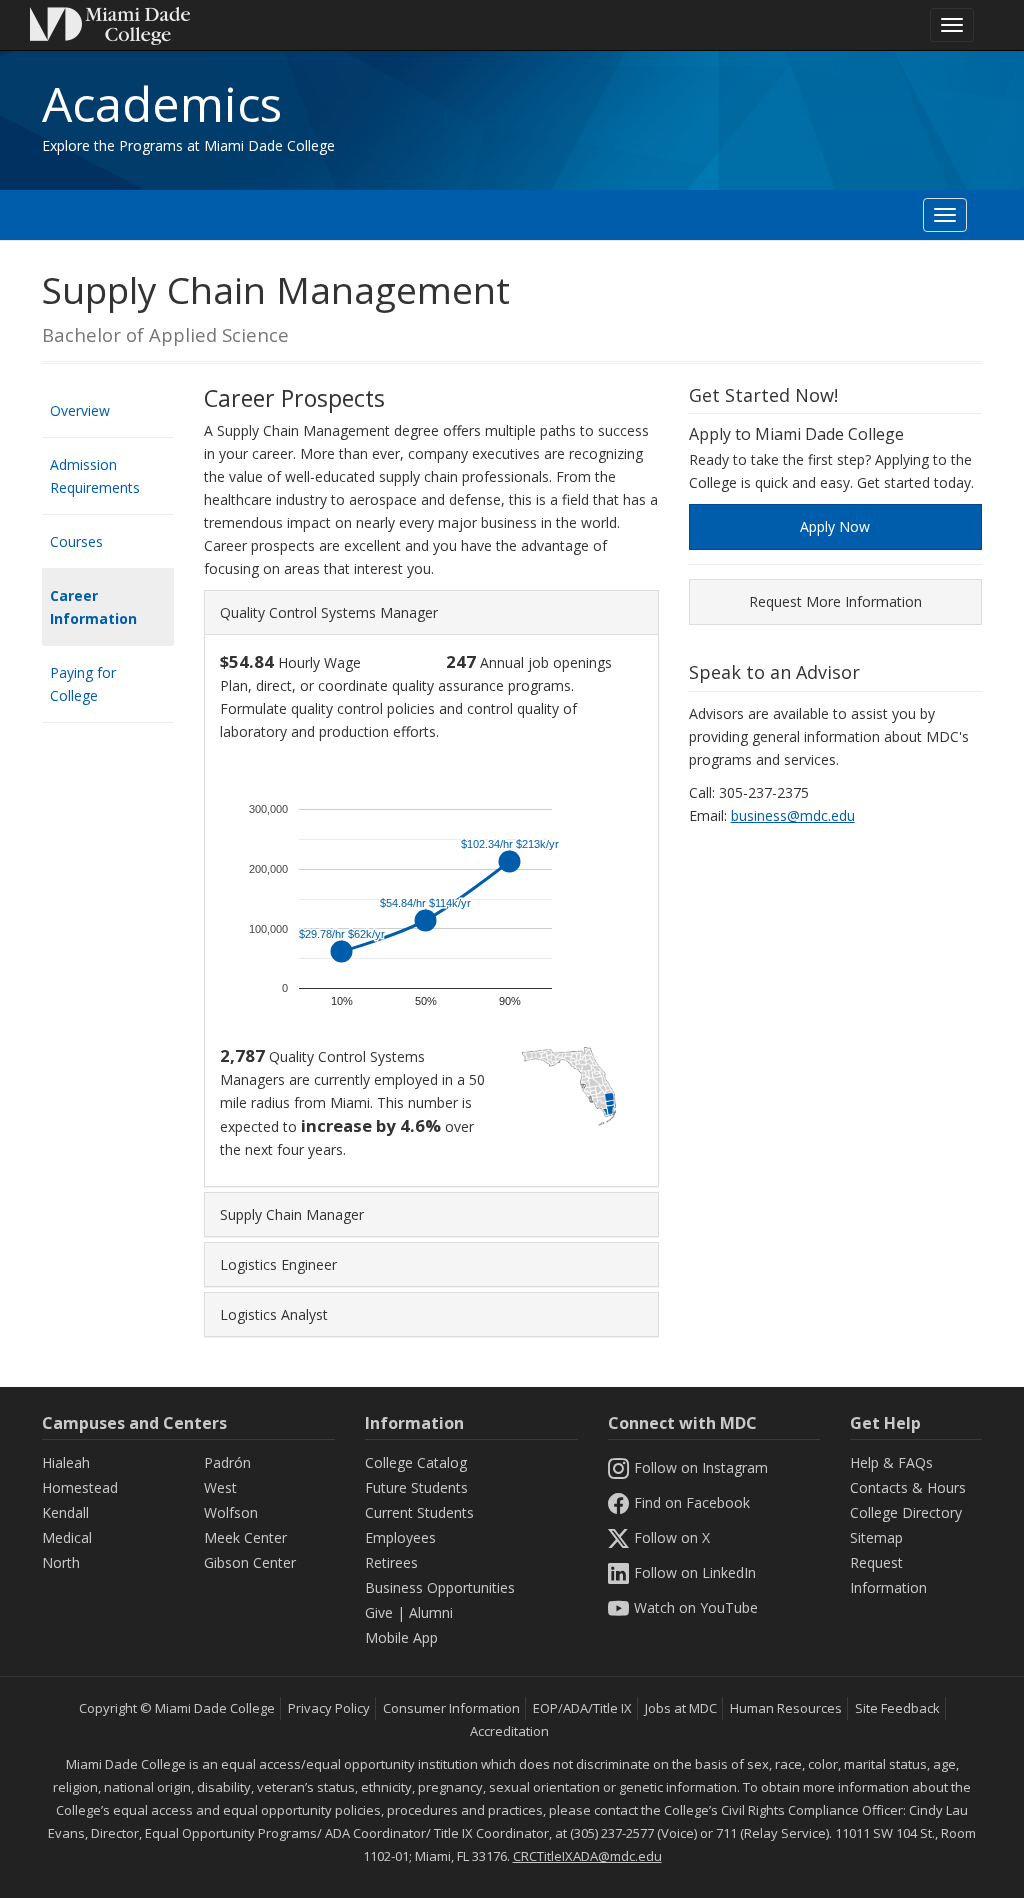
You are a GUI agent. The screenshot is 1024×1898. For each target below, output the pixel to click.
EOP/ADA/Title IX (582, 1708)
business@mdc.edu (793, 815)
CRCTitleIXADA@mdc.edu (587, 1856)
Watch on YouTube (696, 1607)
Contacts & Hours (908, 1487)
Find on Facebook (692, 1502)
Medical (67, 1537)
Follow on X (672, 1537)
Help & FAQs (891, 1462)
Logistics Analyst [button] (274, 1314)
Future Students (416, 1487)
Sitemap (876, 1537)
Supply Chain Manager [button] (292, 1214)
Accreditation (509, 1731)
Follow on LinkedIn (695, 1572)
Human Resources (786, 1708)
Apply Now (835, 526)
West (220, 1487)
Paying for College (83, 684)
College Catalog (416, 1462)
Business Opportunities (440, 1587)
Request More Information (835, 601)
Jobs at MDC (681, 1708)
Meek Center (245, 1537)
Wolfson (231, 1512)
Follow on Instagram (701, 1467)
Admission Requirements (95, 476)
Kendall (65, 1512)
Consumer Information (451, 1708)
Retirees (391, 1562)
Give (379, 1612)
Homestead (80, 1487)
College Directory (906, 1512)
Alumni (431, 1612)
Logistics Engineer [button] (278, 1264)
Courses (76, 541)
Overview (80, 410)
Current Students (419, 1512)
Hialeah (66, 1462)
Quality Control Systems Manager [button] (329, 612)
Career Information (93, 607)
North (61, 1562)
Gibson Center (250, 1562)
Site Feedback (897, 1708)
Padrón (227, 1462)
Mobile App (401, 1637)
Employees (400, 1537)
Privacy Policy (329, 1708)
